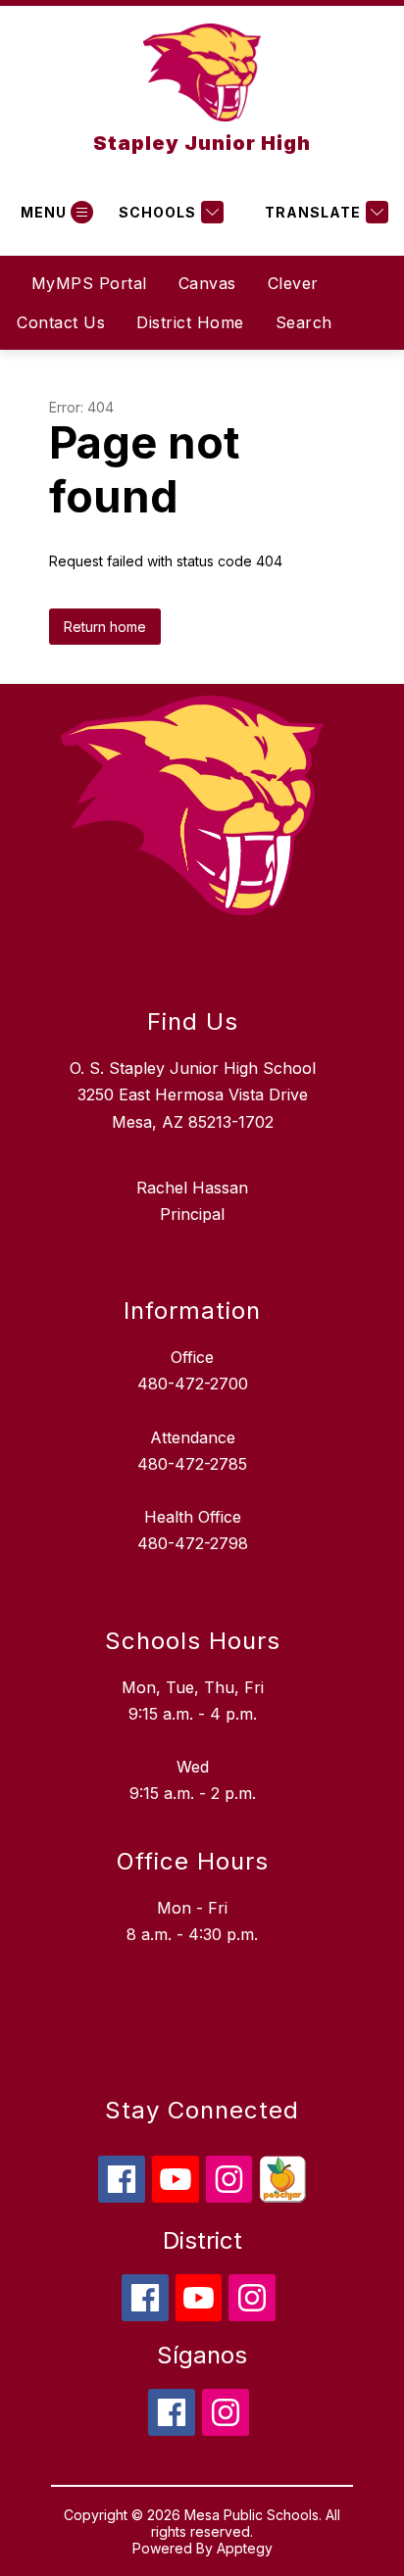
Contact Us (61, 322)
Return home (105, 627)
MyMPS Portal (89, 283)
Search (304, 322)
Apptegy (245, 2548)
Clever (293, 283)
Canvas (207, 283)
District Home (190, 322)
